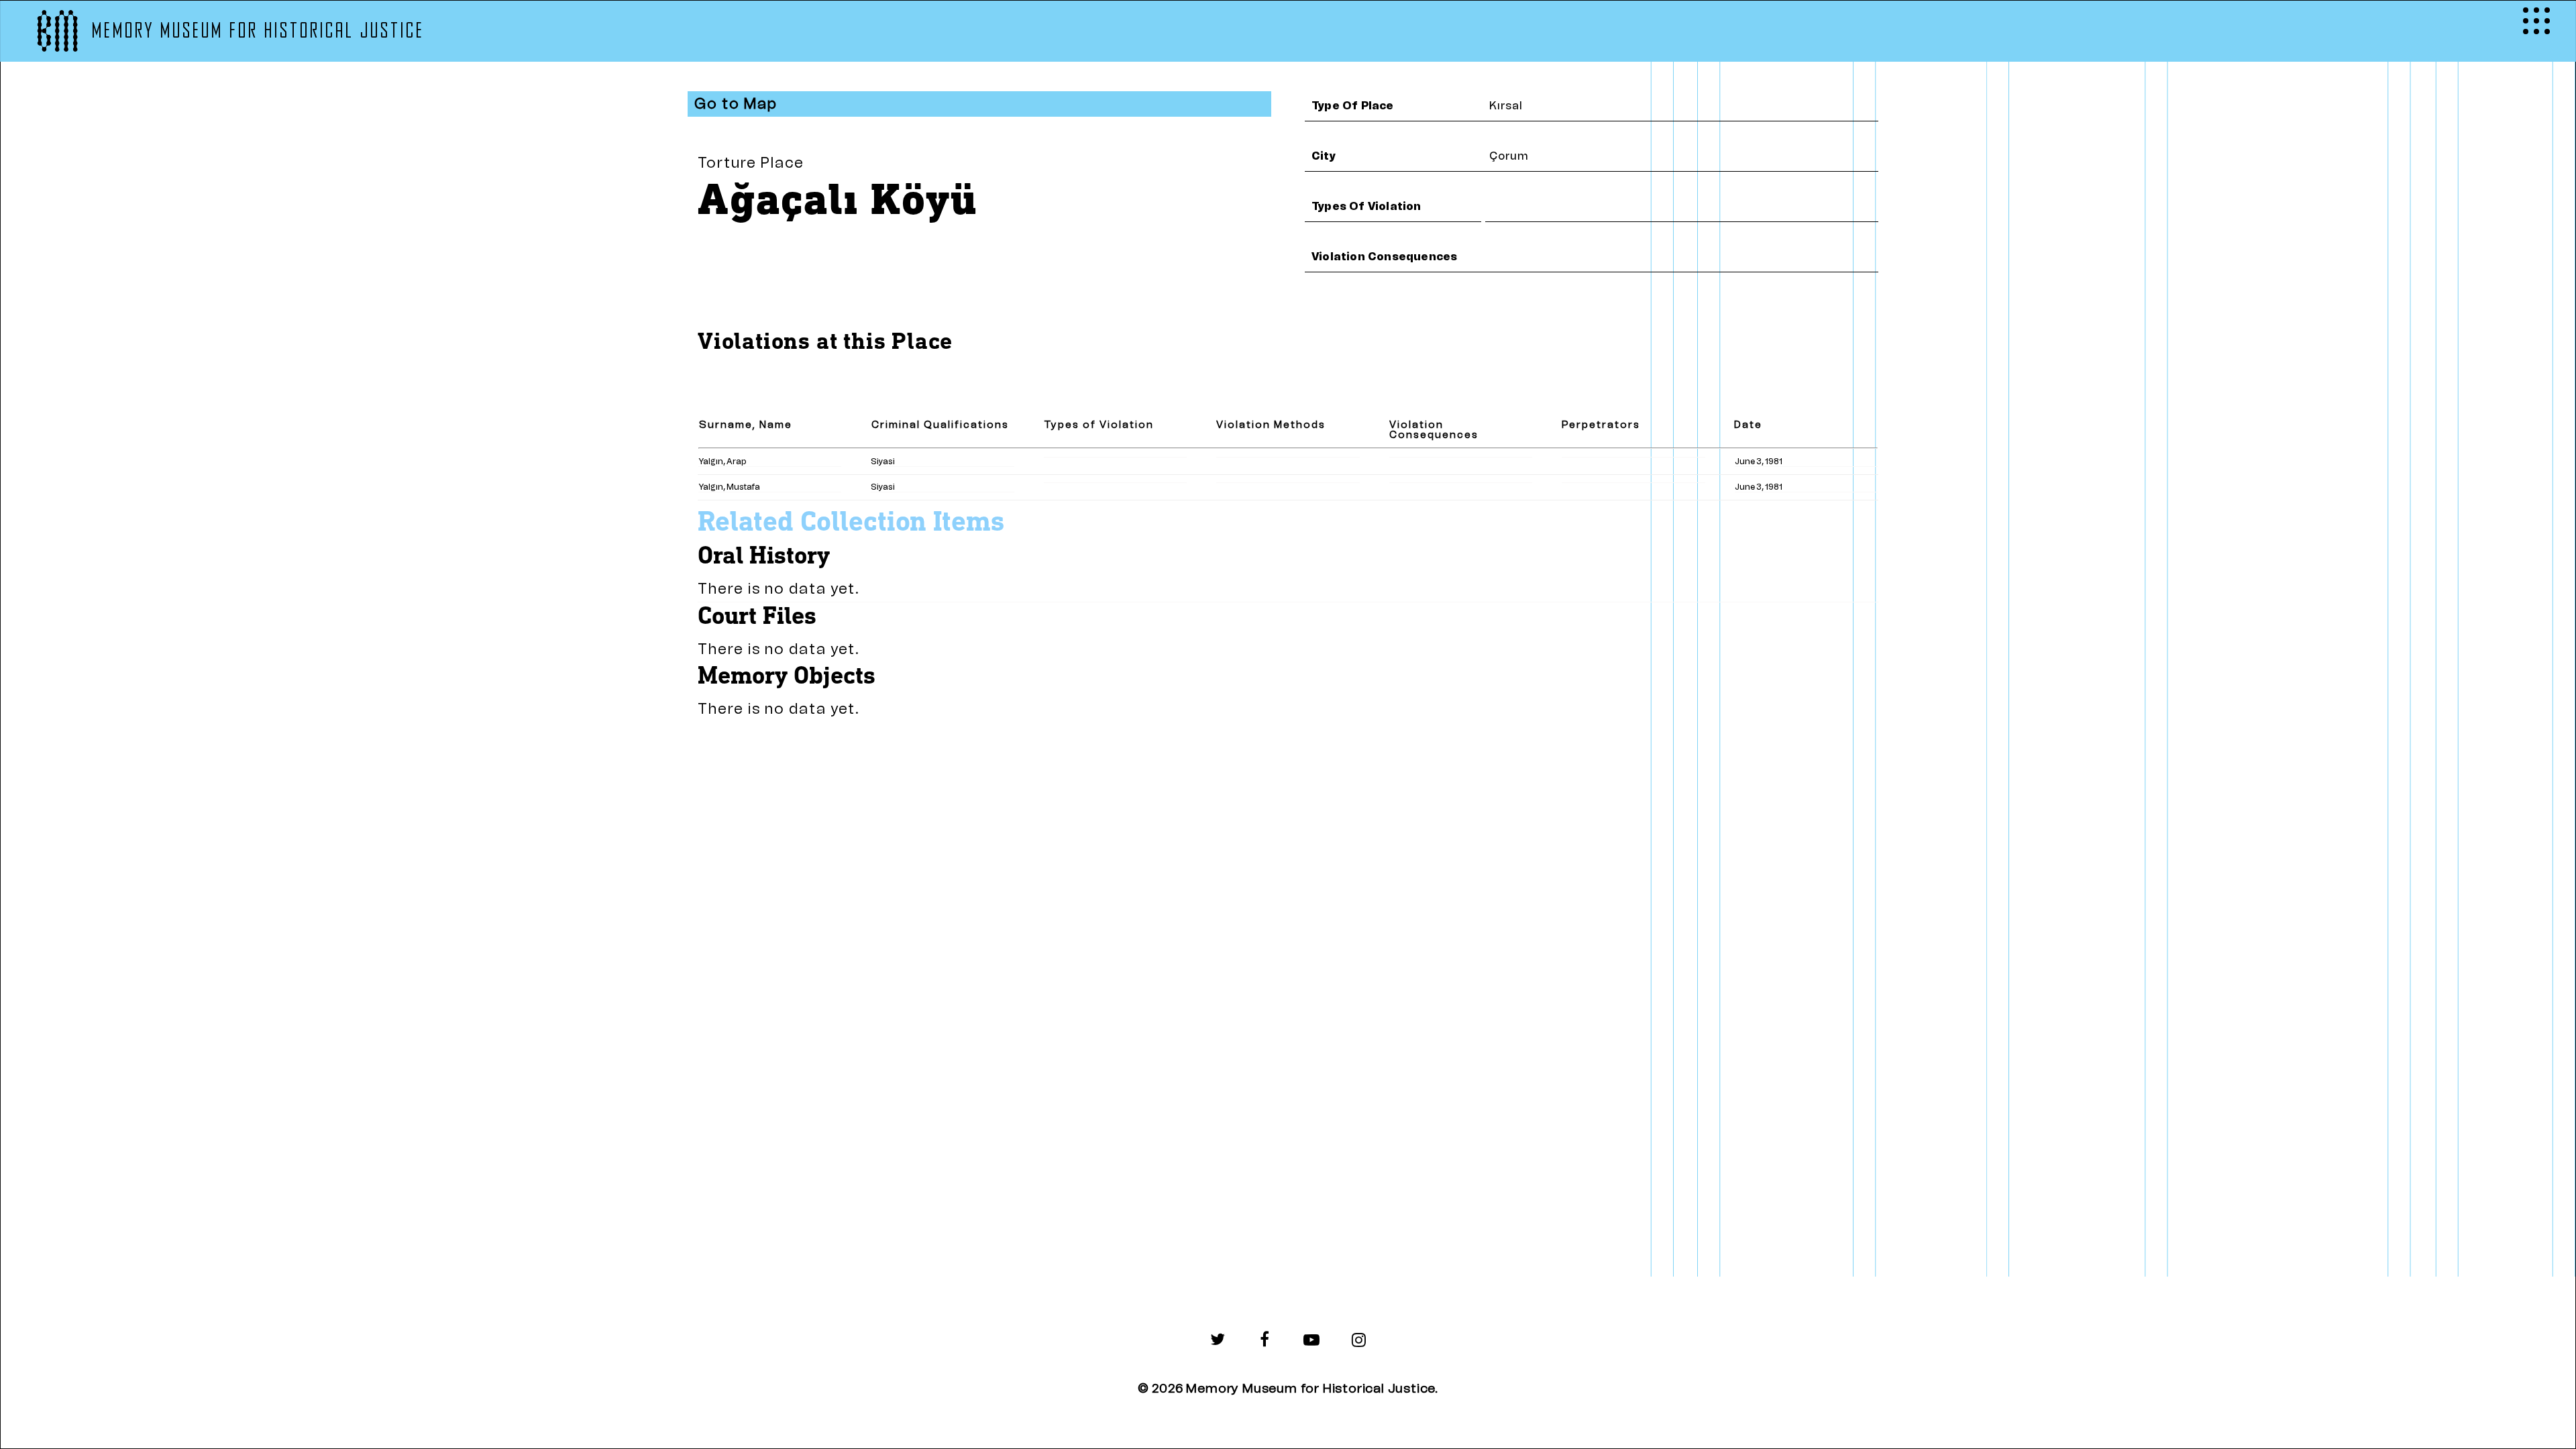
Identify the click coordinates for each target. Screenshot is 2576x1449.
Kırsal (1506, 106)
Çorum (1509, 156)
